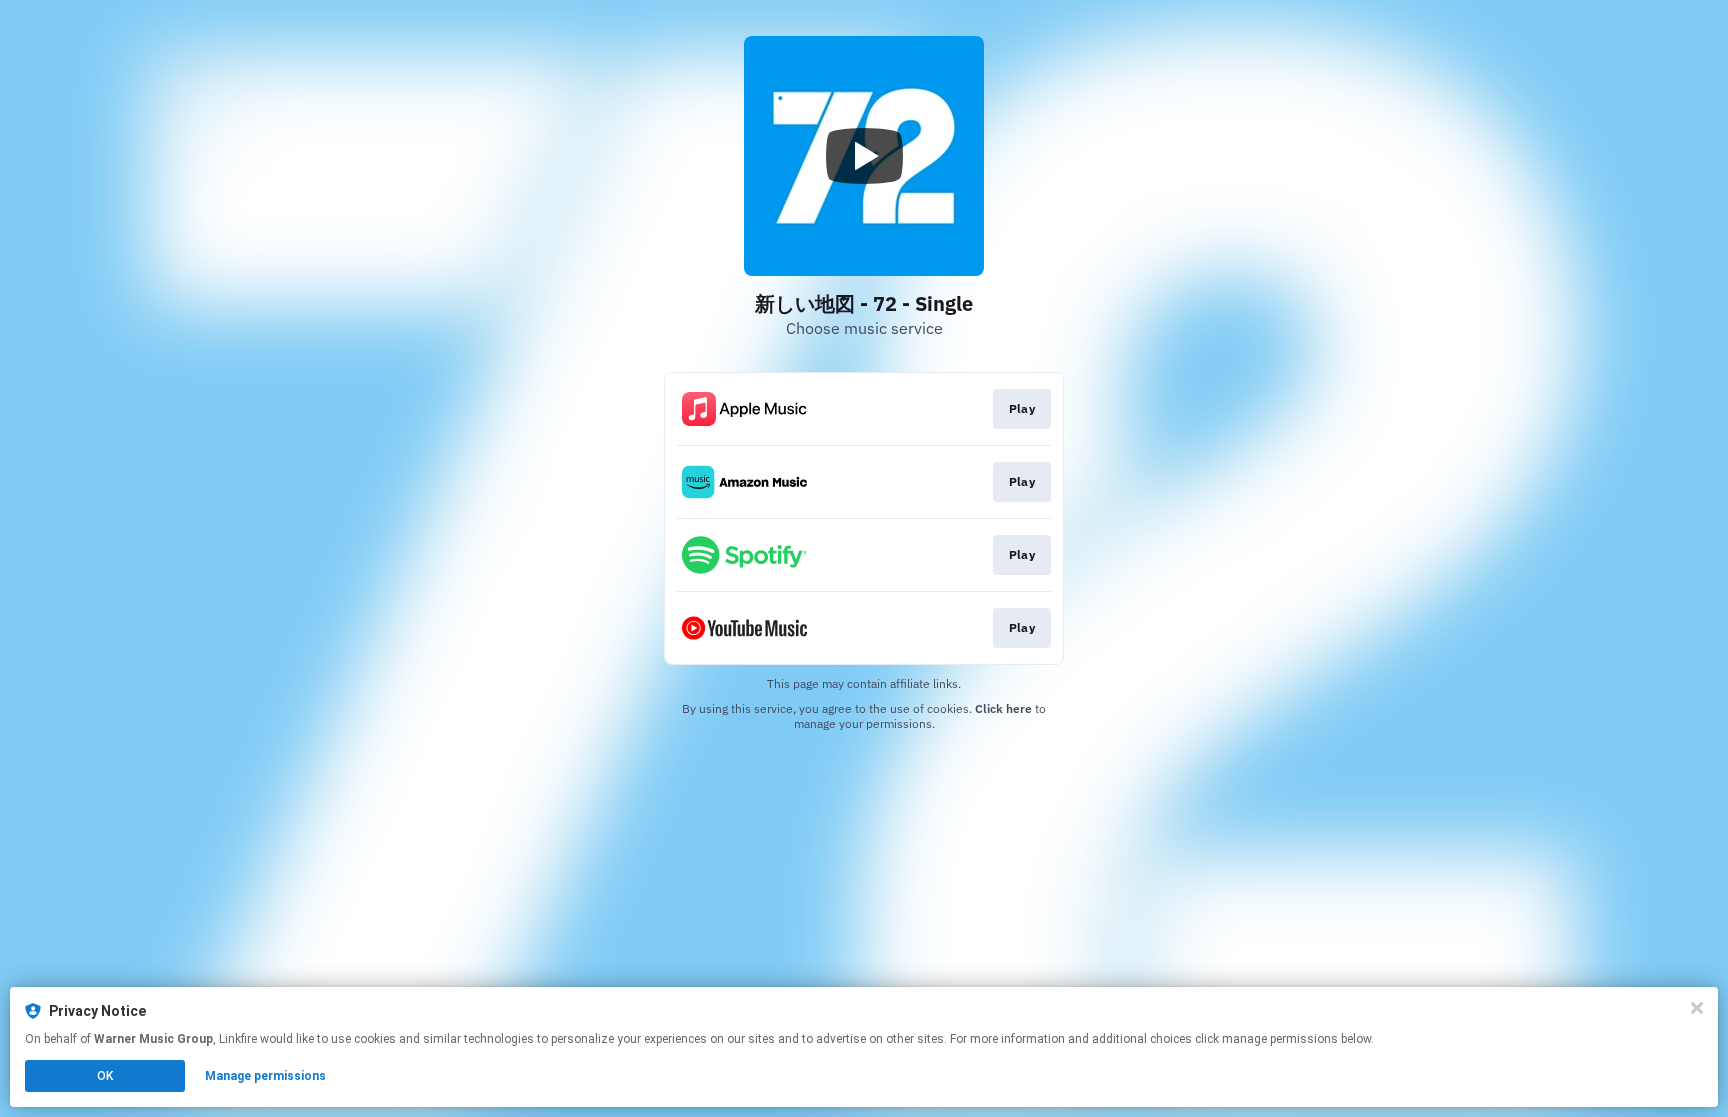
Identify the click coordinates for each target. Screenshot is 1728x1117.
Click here (1003, 708)
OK (105, 1076)
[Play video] (864, 156)
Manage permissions (265, 1076)
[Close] (1697, 1008)
